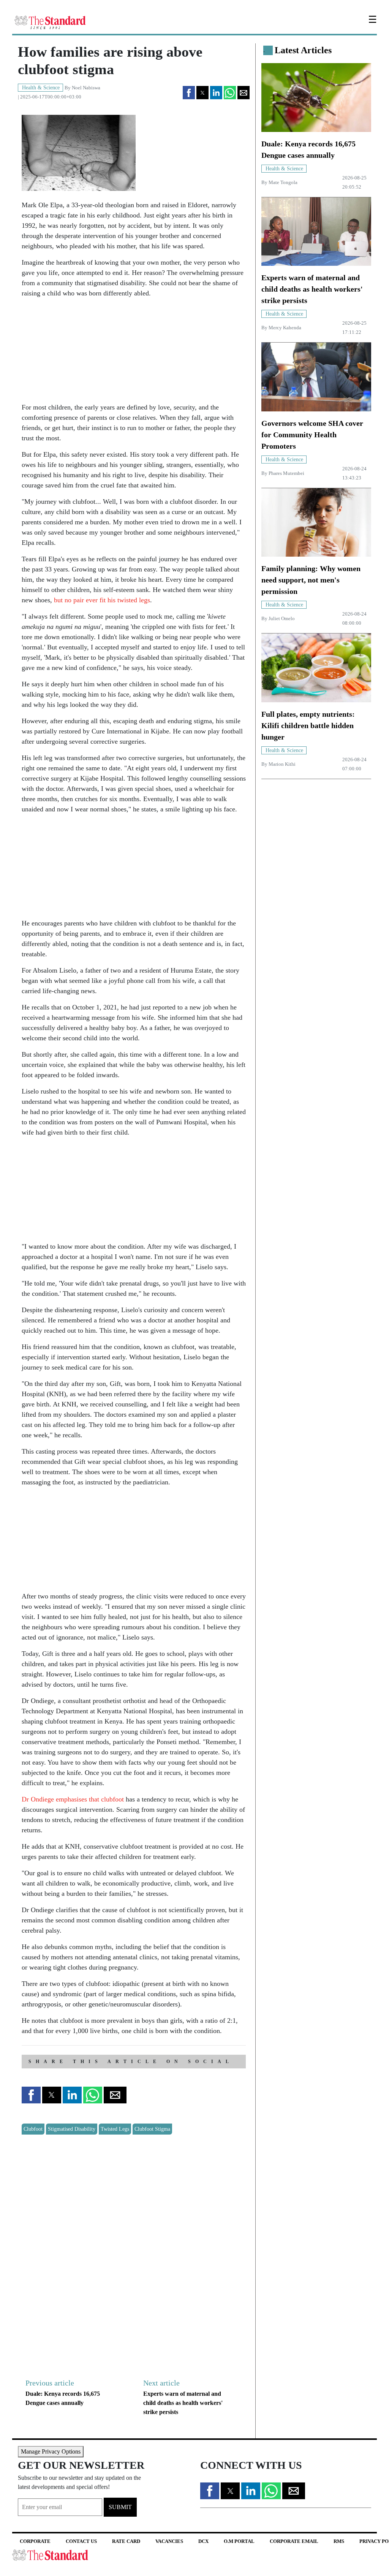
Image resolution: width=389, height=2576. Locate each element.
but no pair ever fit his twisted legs (102, 600)
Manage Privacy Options (51, 2451)
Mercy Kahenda (285, 328)
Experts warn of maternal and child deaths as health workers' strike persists (183, 2403)
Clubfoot (33, 2129)
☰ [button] (372, 20)
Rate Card (126, 2541)
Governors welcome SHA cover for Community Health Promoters (312, 435)
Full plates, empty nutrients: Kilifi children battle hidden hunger (308, 725)
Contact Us (81, 2541)
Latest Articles (303, 50)
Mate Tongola (283, 183)
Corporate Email (294, 2541)
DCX (203, 2541)
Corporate (35, 2541)
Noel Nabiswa (86, 88)
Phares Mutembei (286, 473)
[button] (189, 93)
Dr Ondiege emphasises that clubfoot (73, 1799)
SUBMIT (120, 2507)
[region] (79, 352)
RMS (339, 2541)
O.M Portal (239, 2541)
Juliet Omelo (282, 619)
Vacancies (169, 2541)
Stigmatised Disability (72, 2129)
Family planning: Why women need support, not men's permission (311, 580)
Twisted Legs (115, 2129)
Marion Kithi (282, 764)
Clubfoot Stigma (152, 2129)
